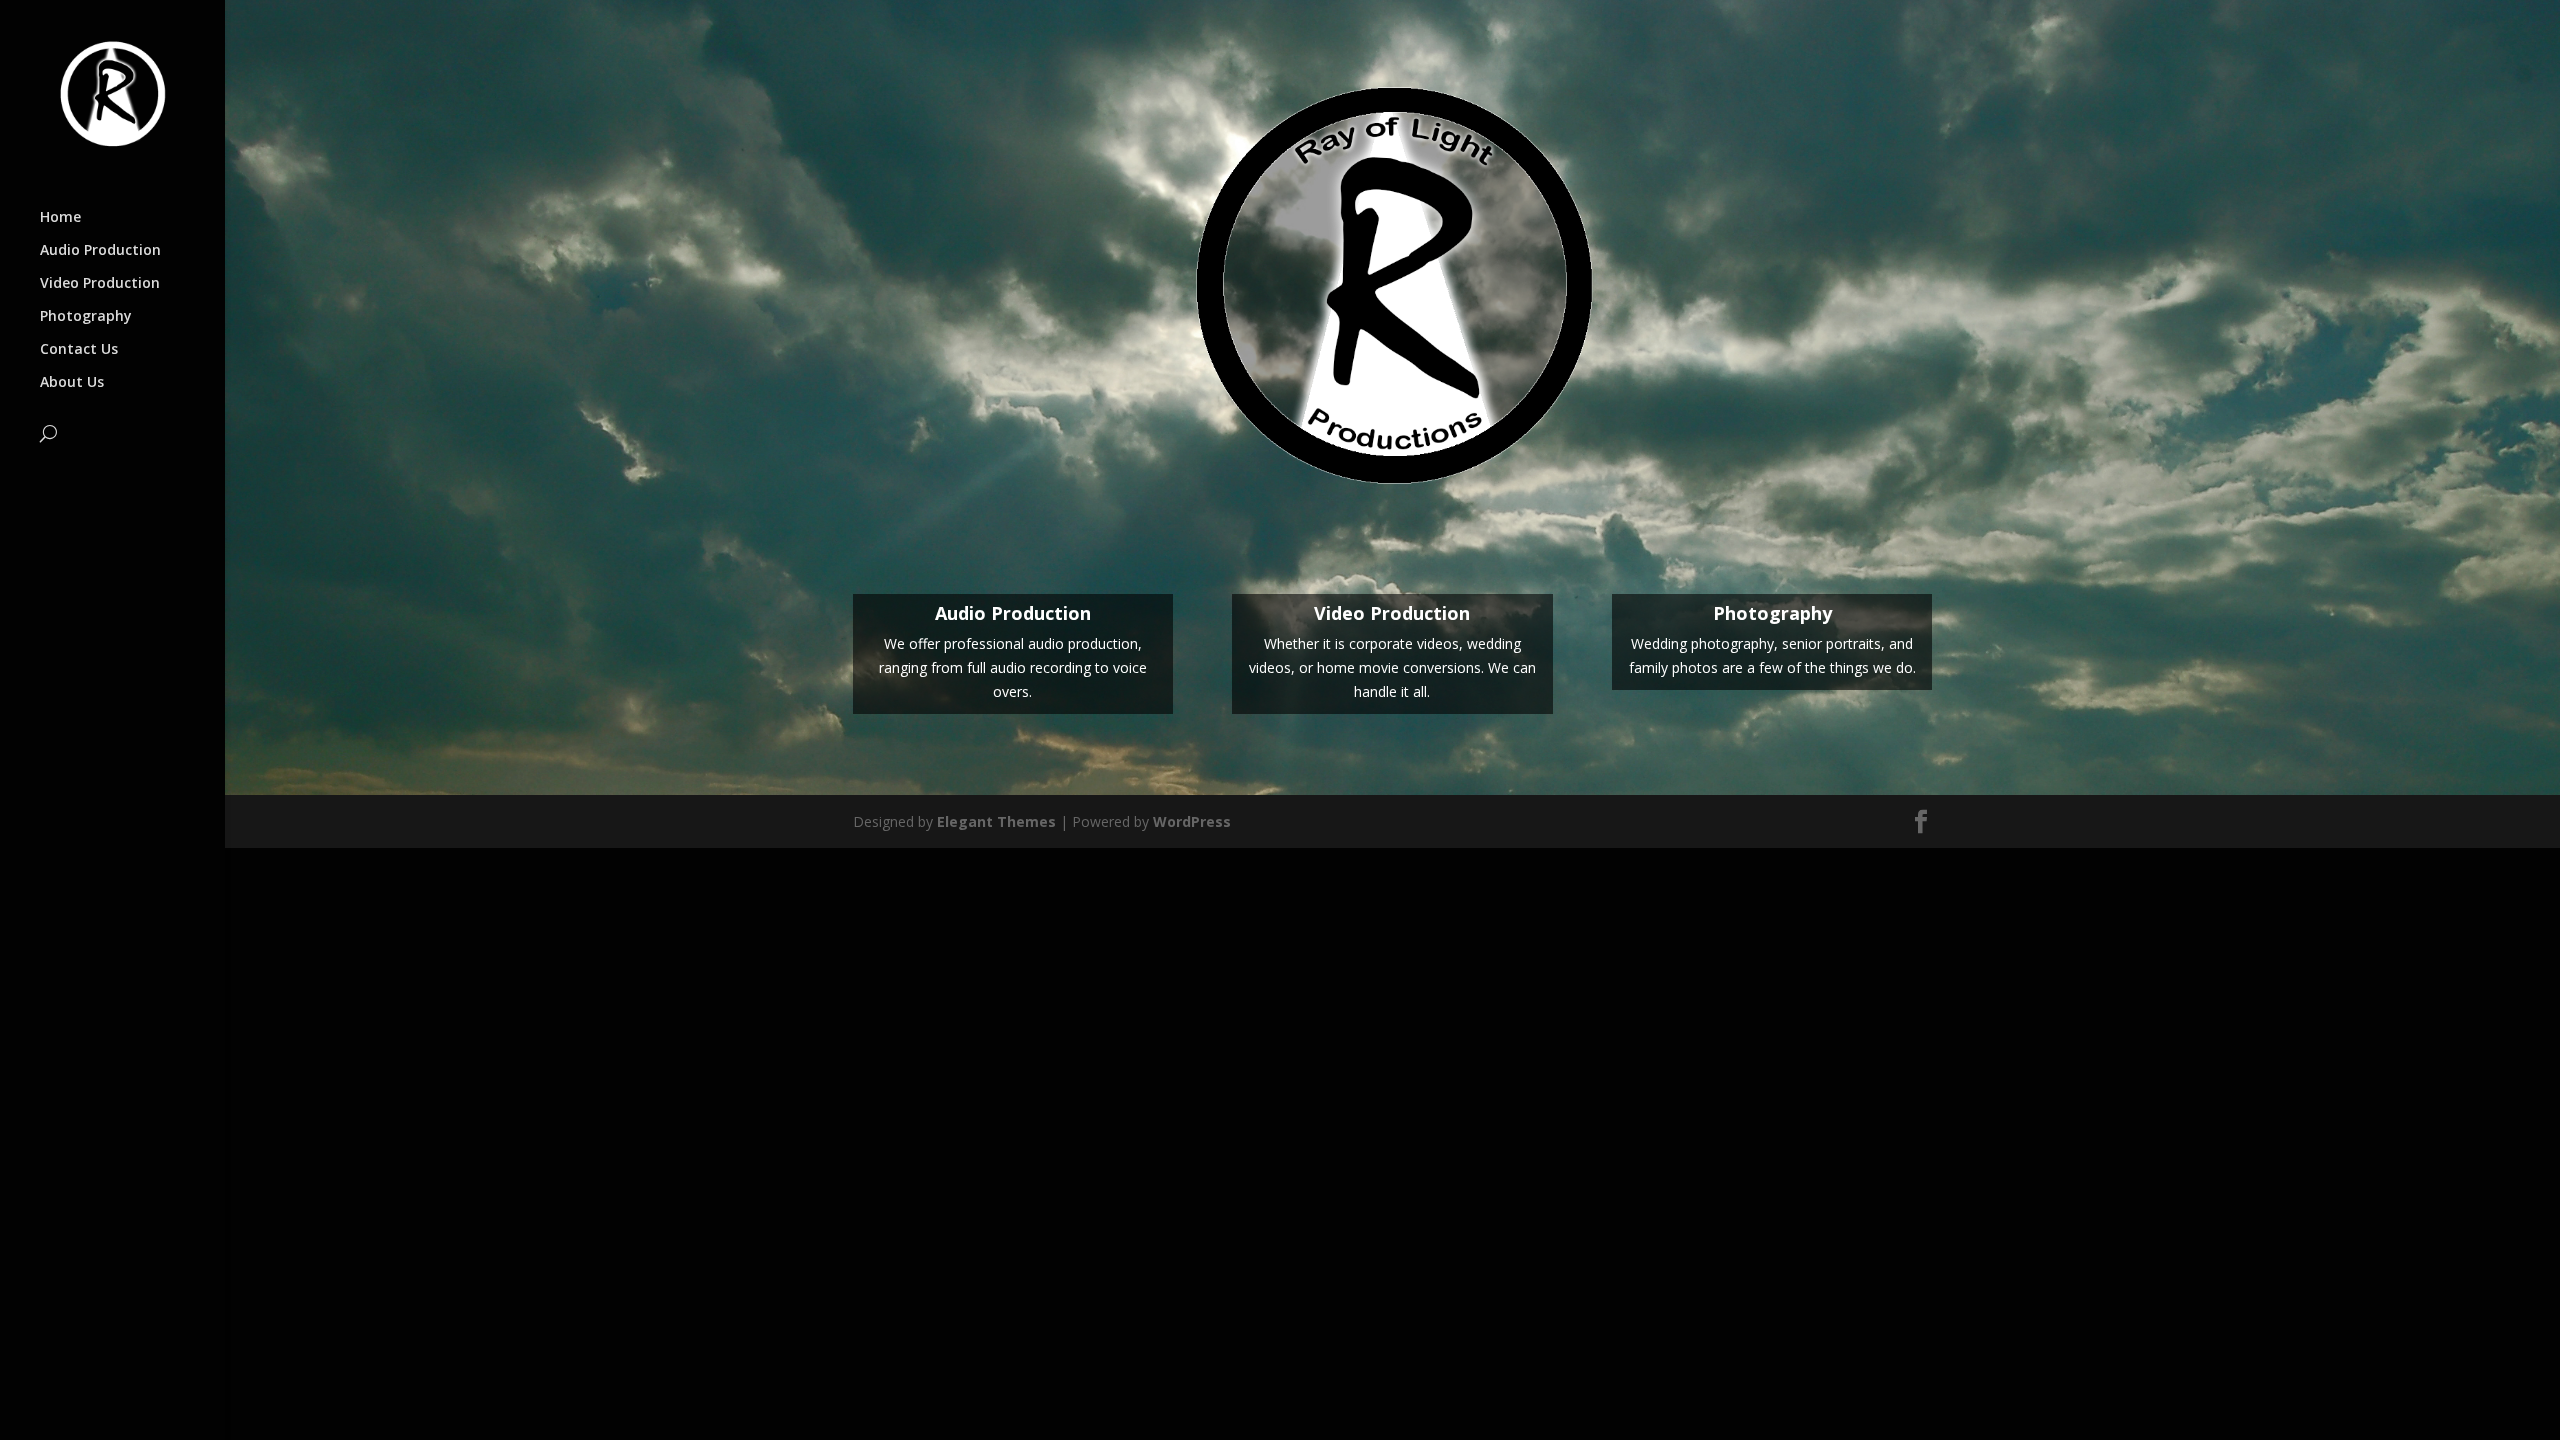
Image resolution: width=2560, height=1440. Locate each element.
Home (60, 218)
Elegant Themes (996, 821)
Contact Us (79, 350)
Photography (86, 317)
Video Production (100, 284)
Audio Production (100, 251)
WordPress (1192, 821)
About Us (72, 383)
